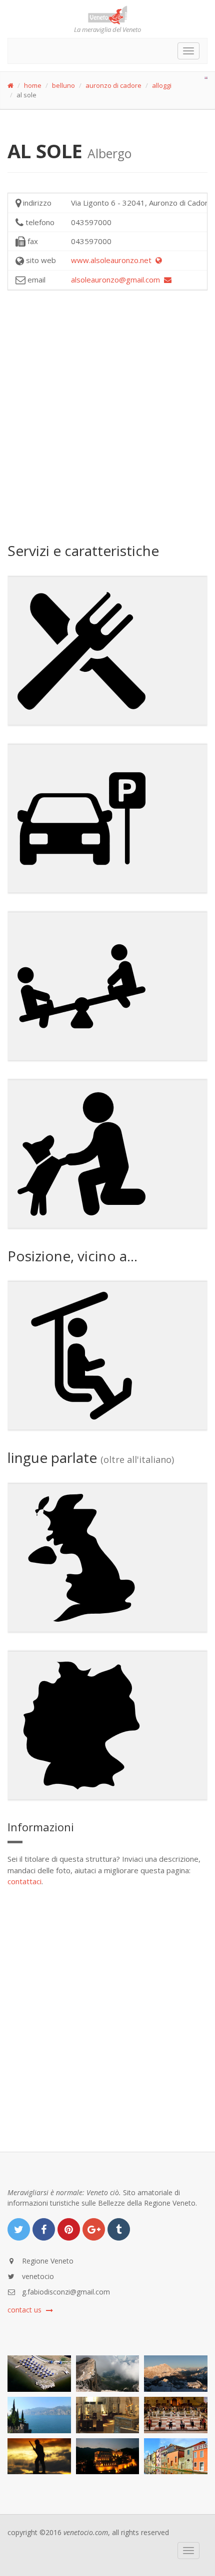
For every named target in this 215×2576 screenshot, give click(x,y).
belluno (63, 85)
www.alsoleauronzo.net (113, 260)
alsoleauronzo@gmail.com (117, 280)
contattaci (24, 1881)
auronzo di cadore (113, 85)
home (33, 85)
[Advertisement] (107, 415)
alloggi (162, 85)
